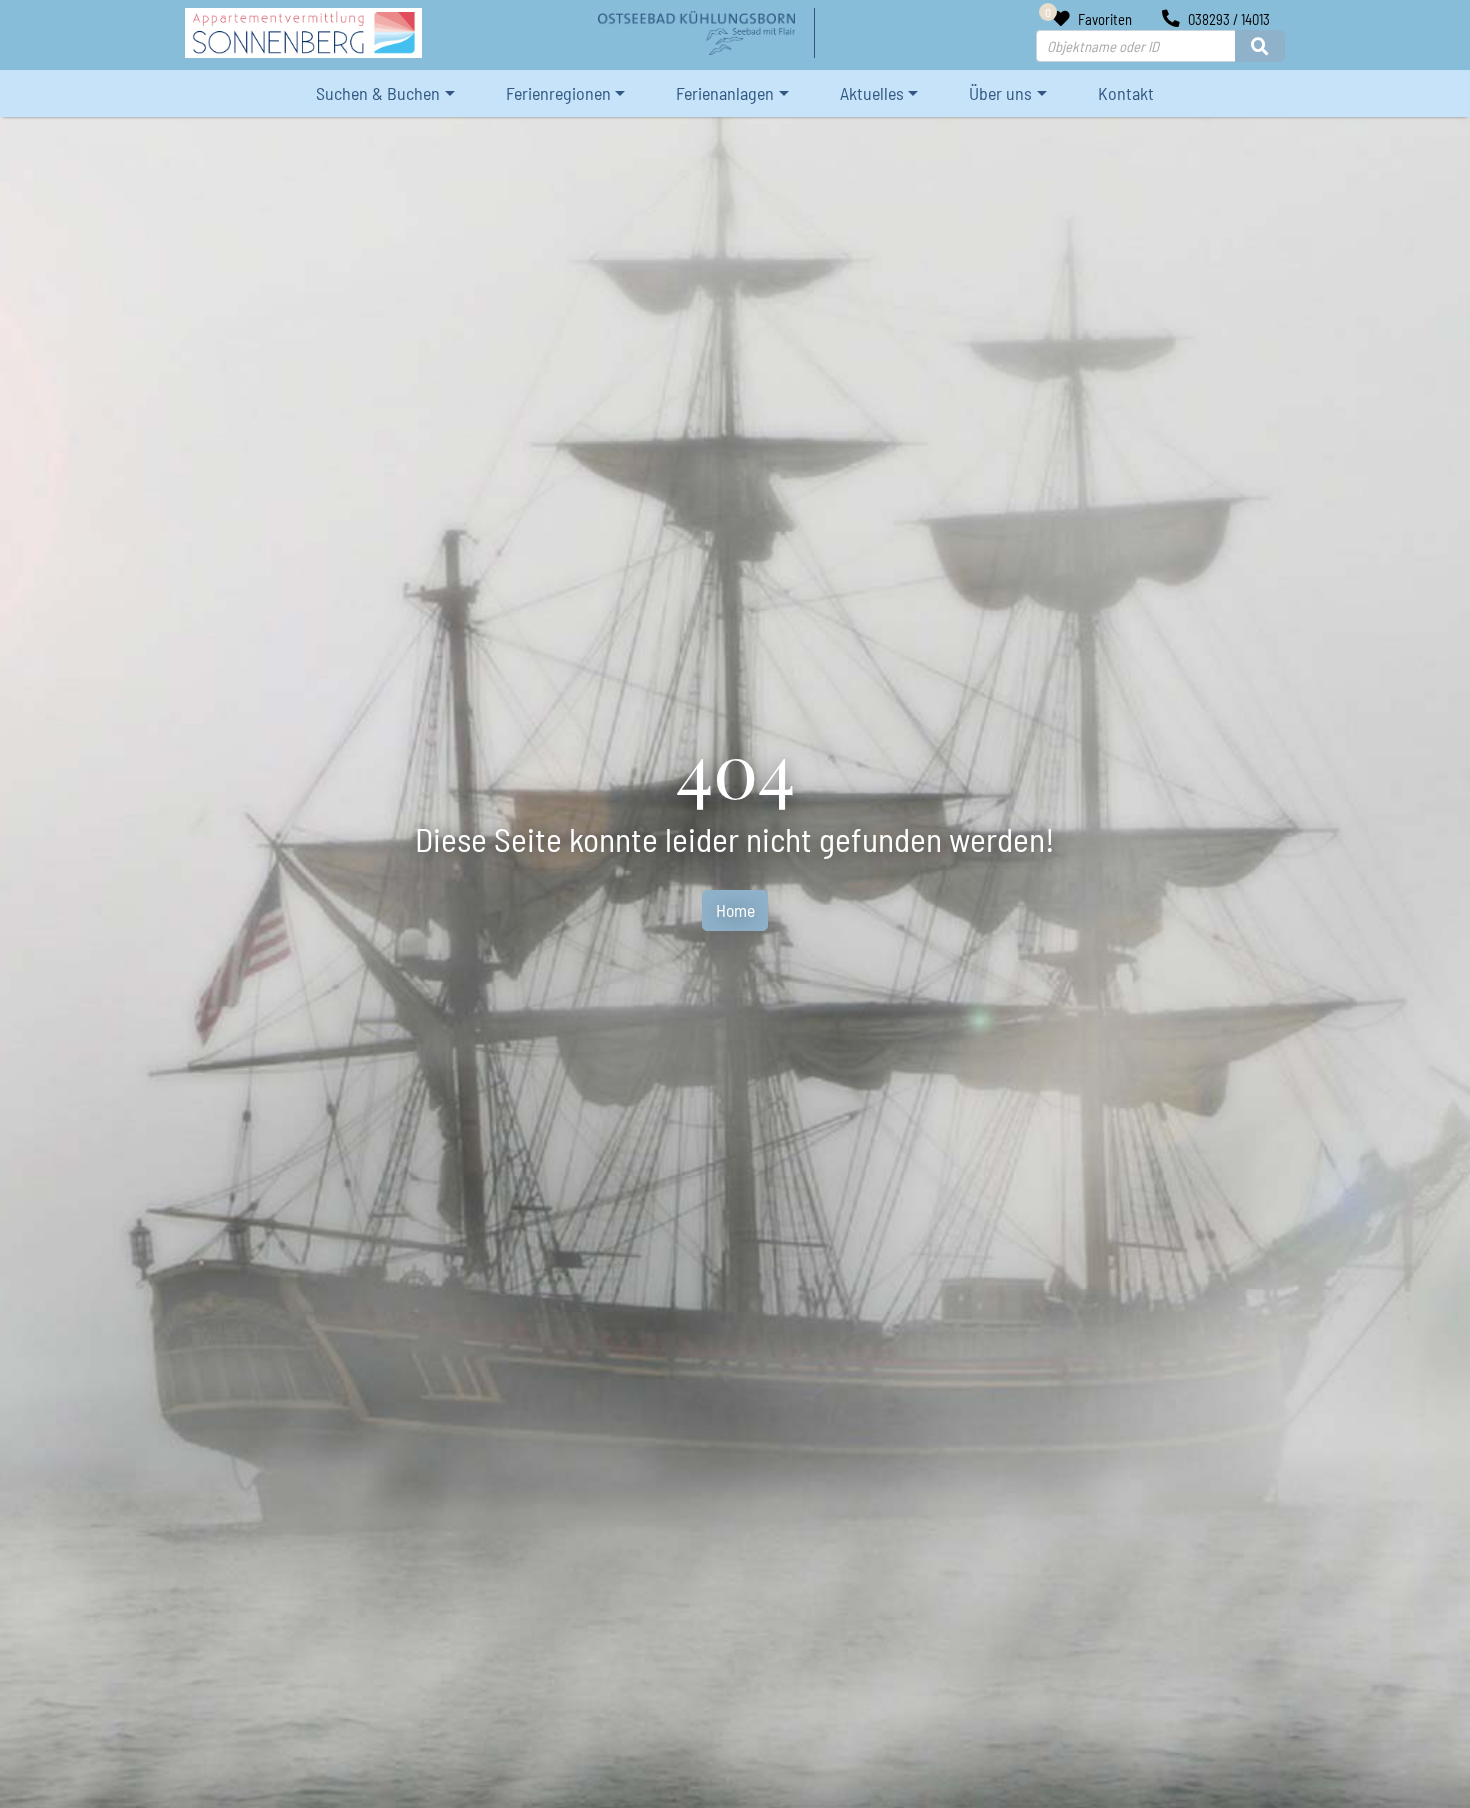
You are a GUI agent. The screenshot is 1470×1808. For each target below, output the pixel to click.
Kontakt (1126, 93)
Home (735, 910)
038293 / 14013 (1227, 19)
